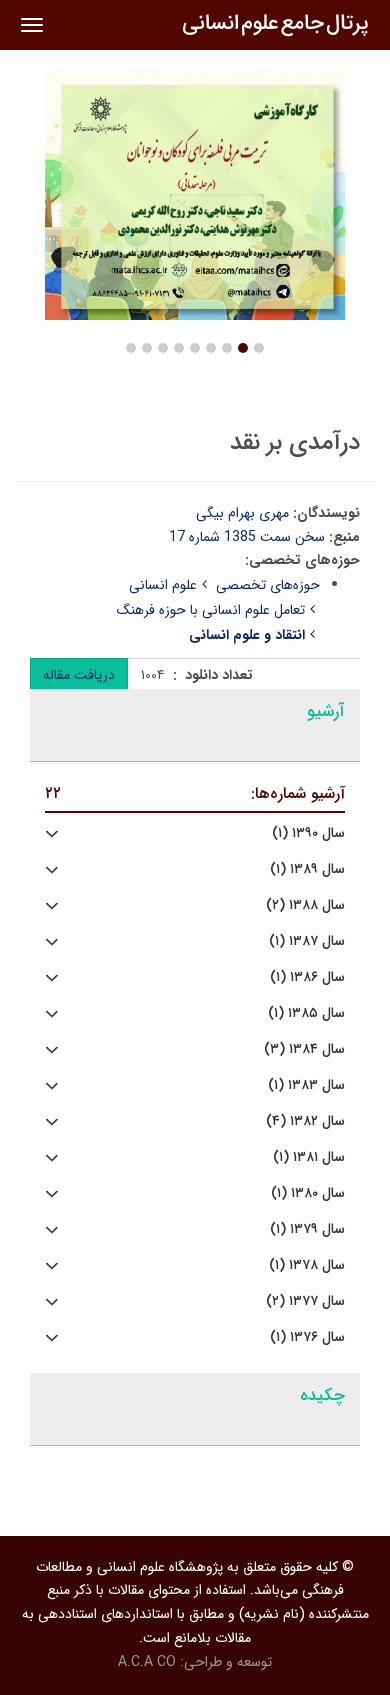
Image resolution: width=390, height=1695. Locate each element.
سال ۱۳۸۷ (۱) (307, 941)
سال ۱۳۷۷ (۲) (305, 1301)
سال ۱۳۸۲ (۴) (305, 1121)
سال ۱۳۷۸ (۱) (307, 1265)
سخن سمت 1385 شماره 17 (247, 537)
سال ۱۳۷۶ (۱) (307, 1337)
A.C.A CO (147, 1662)
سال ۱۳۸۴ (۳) (304, 1049)
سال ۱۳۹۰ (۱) (308, 833)
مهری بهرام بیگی (242, 513)
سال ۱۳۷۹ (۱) (307, 1229)
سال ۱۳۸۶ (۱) (307, 977)
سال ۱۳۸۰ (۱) (308, 1193)
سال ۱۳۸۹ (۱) (307, 869)
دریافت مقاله (79, 675)
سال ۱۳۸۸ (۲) (305, 905)
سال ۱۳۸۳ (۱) (306, 1085)
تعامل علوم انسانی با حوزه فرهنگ (211, 610)
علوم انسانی (163, 585)
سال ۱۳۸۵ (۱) (306, 1013)
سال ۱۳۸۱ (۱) (309, 1157)
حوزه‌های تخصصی (268, 585)
